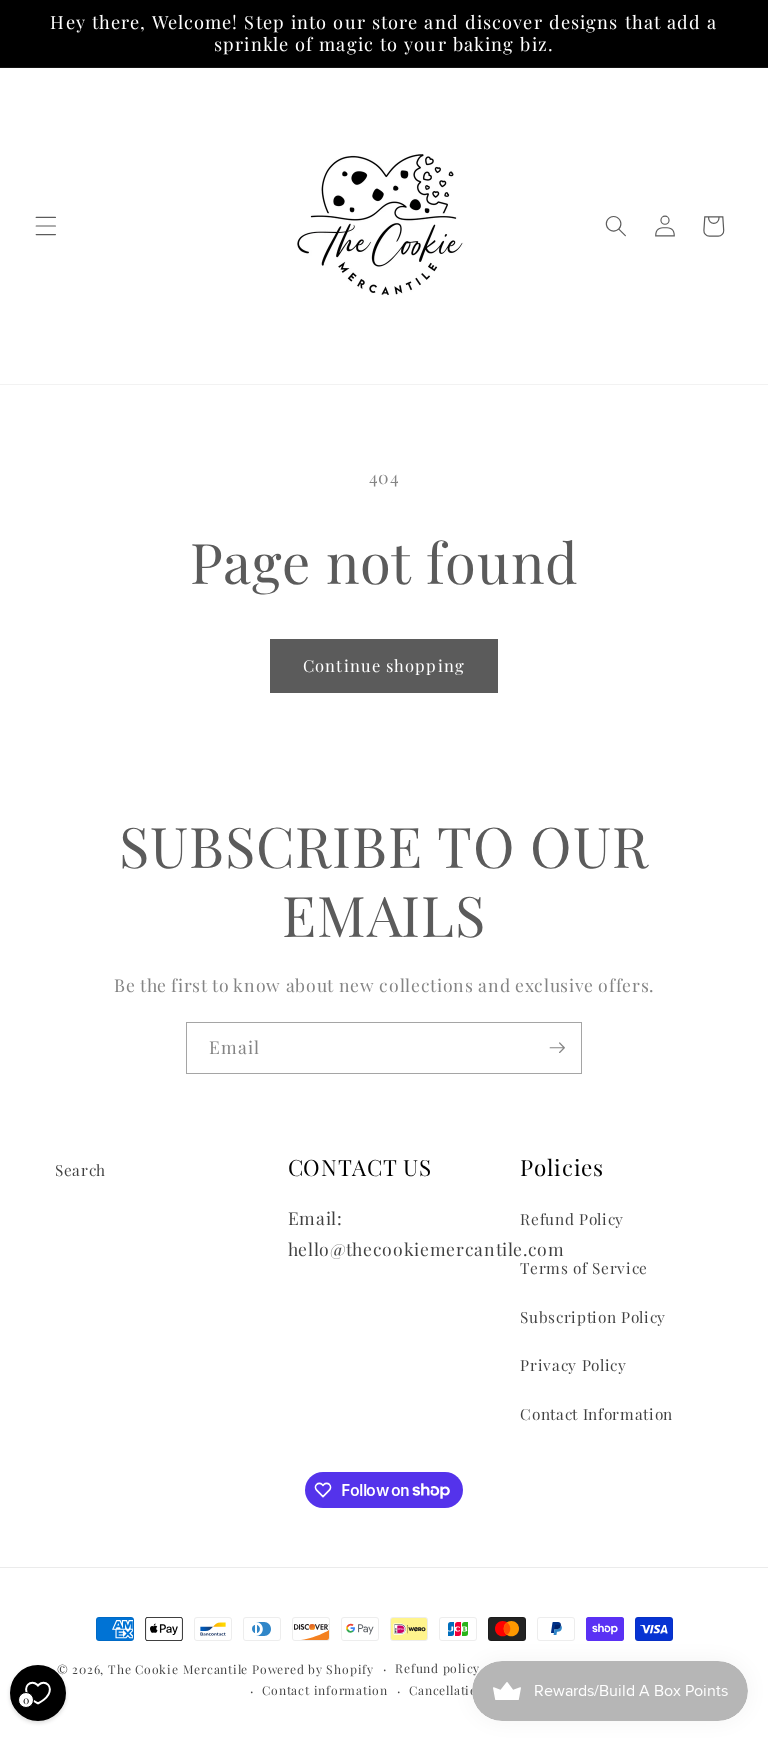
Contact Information (596, 1413)
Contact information (325, 1690)
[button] (46, 226)
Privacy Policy (573, 1364)
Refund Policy (572, 1218)
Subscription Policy (593, 1316)
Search (80, 1169)
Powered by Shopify (313, 1669)
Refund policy (437, 1668)
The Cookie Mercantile (178, 1669)
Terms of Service (584, 1267)
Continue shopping (384, 665)
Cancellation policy (468, 1690)
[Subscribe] (557, 1048)
